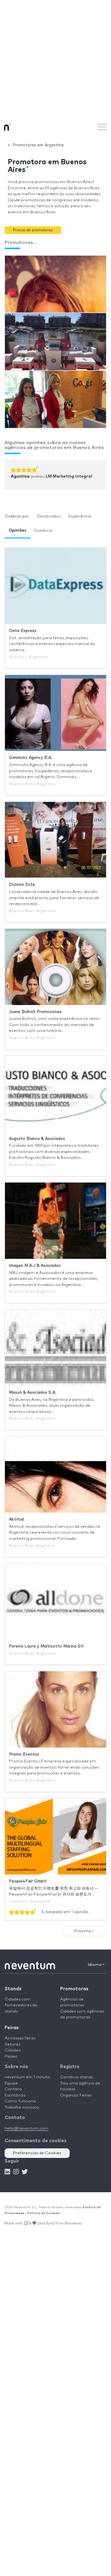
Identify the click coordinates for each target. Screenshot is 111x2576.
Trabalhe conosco (22, 2107)
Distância (43, 531)
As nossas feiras (20, 2038)
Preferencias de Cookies (37, 2153)
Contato (13, 2089)
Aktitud (16, 1520)
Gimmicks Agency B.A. (31, 758)
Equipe (11, 2083)
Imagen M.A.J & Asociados (35, 1266)
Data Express (23, 631)
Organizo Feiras (76, 2095)
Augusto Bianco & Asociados (37, 1139)
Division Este (22, 885)
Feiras (12, 2028)
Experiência (80, 516)
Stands (13, 1989)
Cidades (12, 2050)
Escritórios (15, 2095)
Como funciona (20, 2101)
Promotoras (74, 1989)
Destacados (49, 516)
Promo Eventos (24, 1755)
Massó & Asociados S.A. (33, 1393)
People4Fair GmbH (28, 1881)
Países (11, 2057)
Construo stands (76, 2077)
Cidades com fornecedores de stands (21, 2005)
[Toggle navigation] (102, 127)
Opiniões (17, 531)
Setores (12, 2044)
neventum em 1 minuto (27, 2077)
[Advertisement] (55, 59)
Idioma (95, 1965)
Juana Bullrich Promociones (35, 1012)
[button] (33, 230)
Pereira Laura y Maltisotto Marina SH (46, 1646)
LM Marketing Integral (69, 477)
